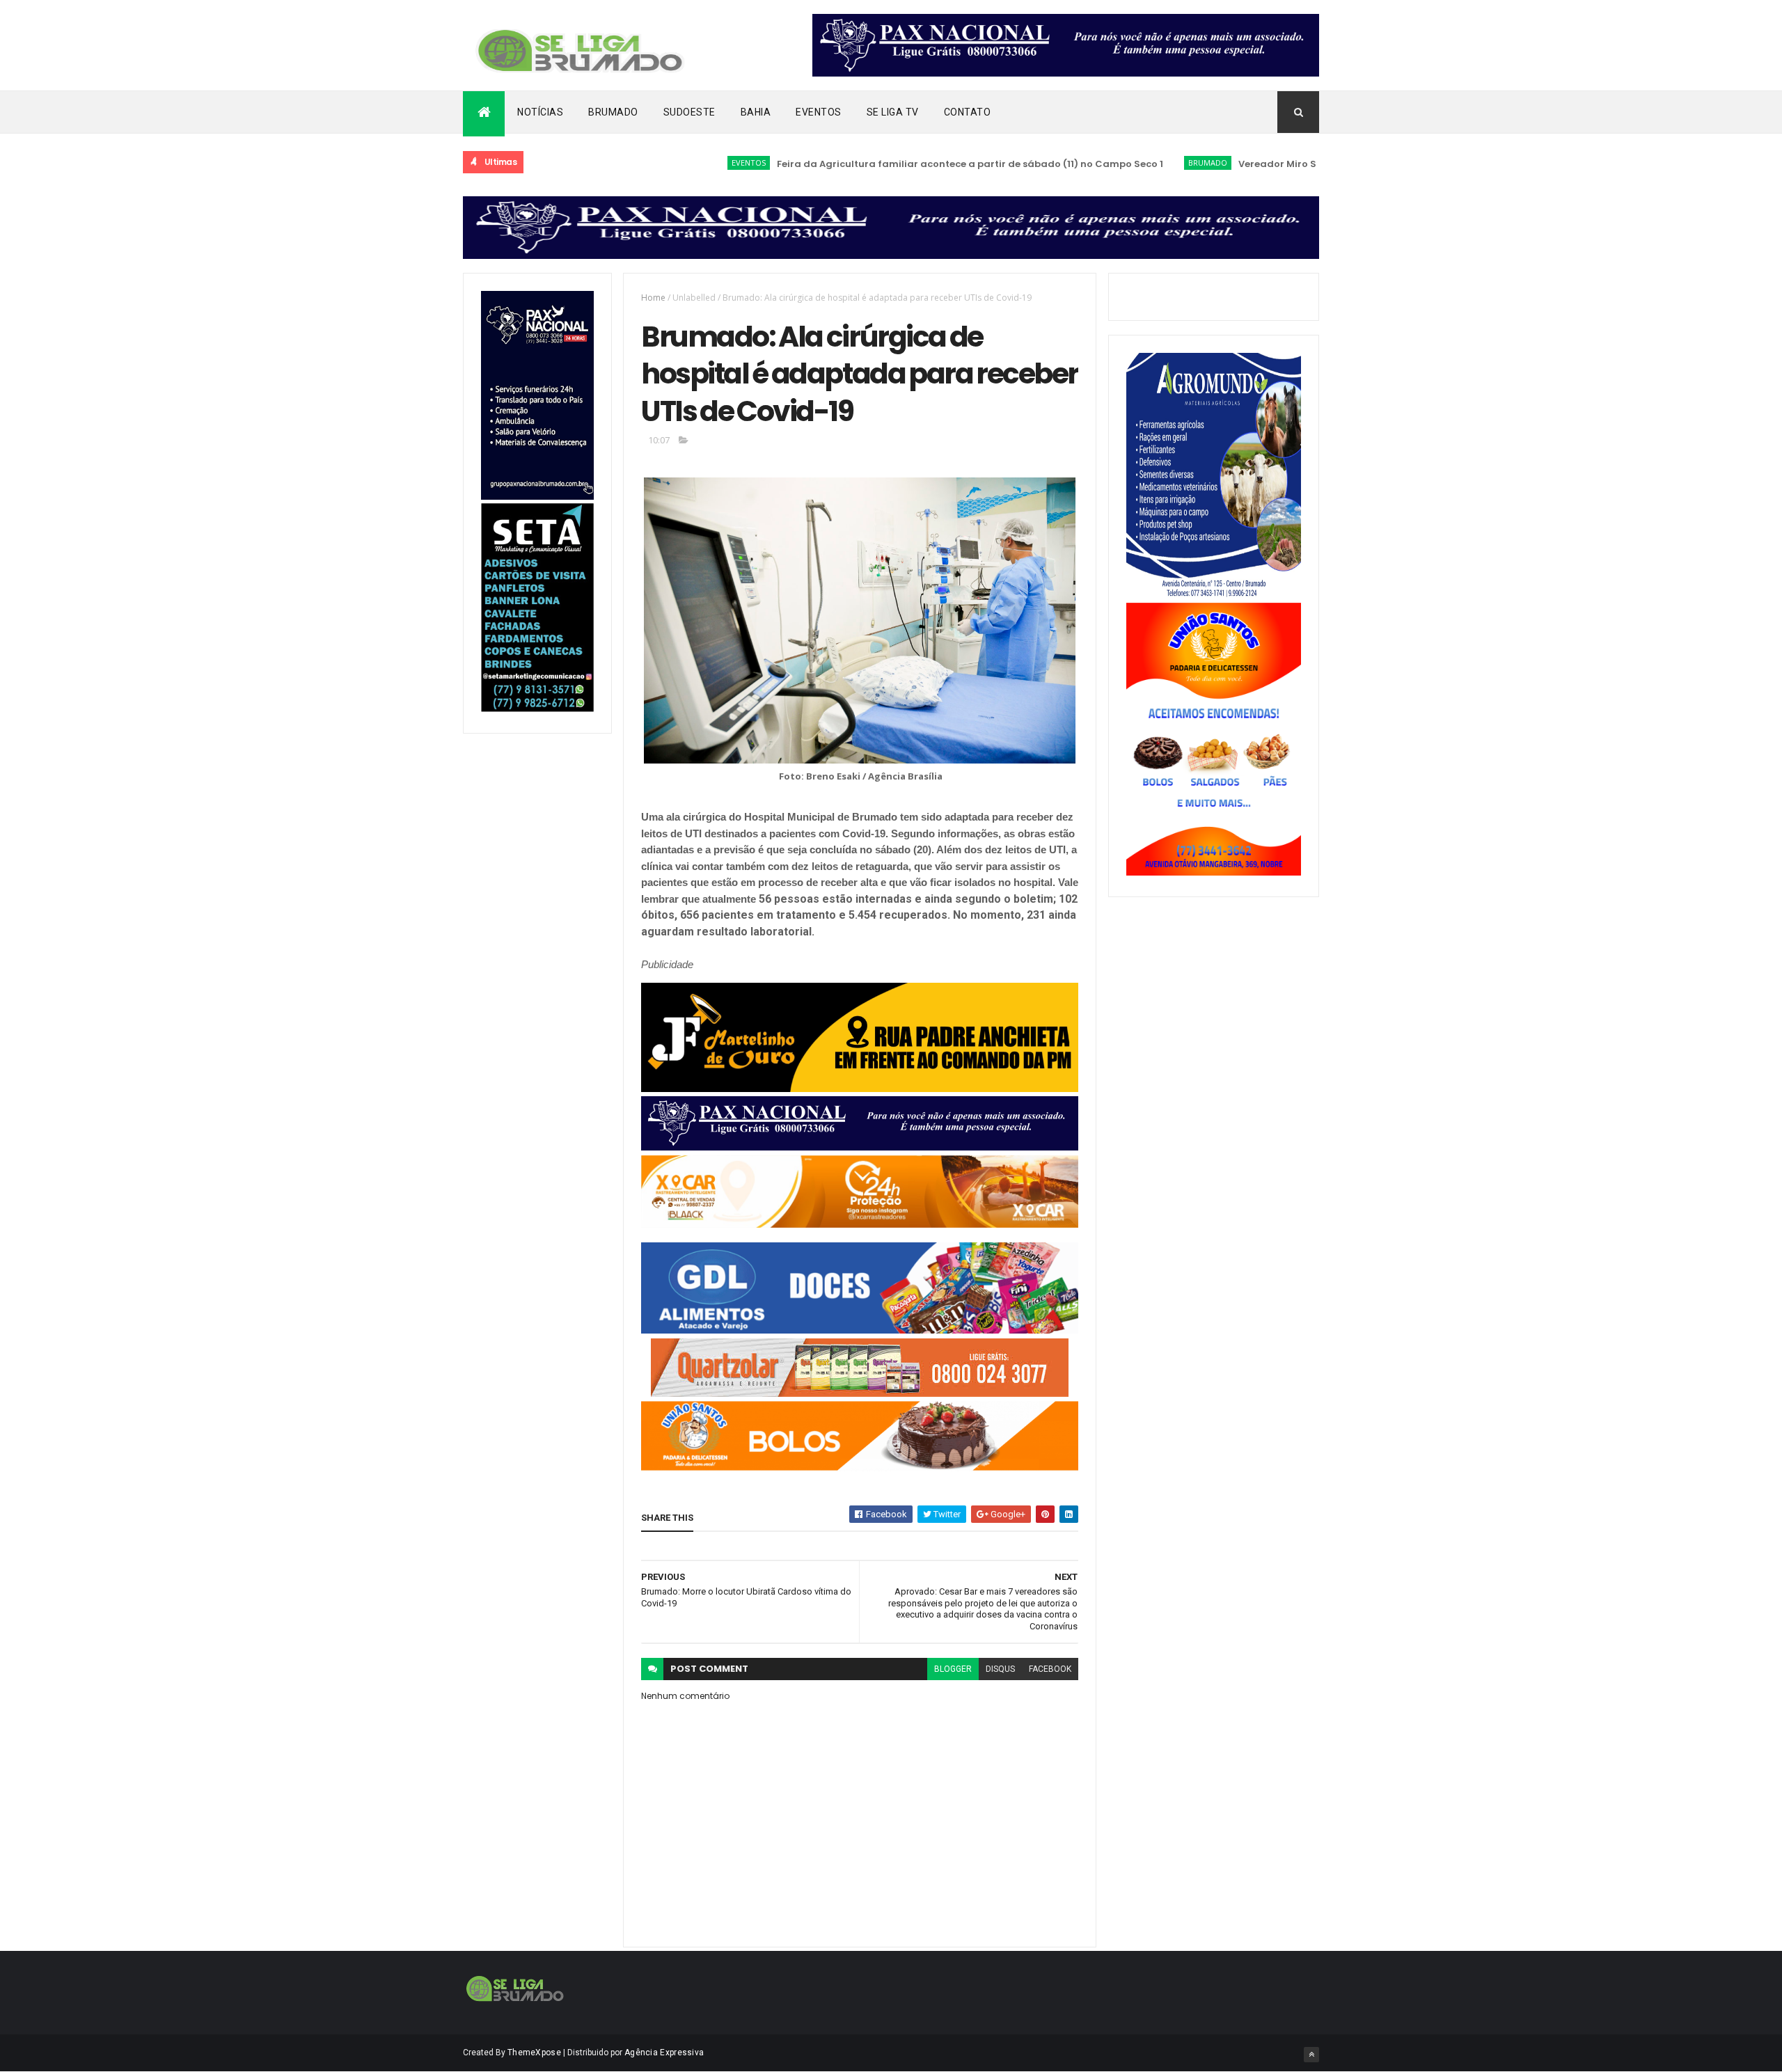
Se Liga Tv (893, 112)
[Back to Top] (1311, 2055)
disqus (1000, 1669)
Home (653, 298)
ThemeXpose (534, 2053)
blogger (953, 1669)
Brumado (613, 112)
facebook (1050, 1669)
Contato (968, 112)
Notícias (540, 112)
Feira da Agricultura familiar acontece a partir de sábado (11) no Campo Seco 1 (897, 164)
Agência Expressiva (664, 2053)
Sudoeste (689, 112)
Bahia (756, 112)
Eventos (819, 112)
